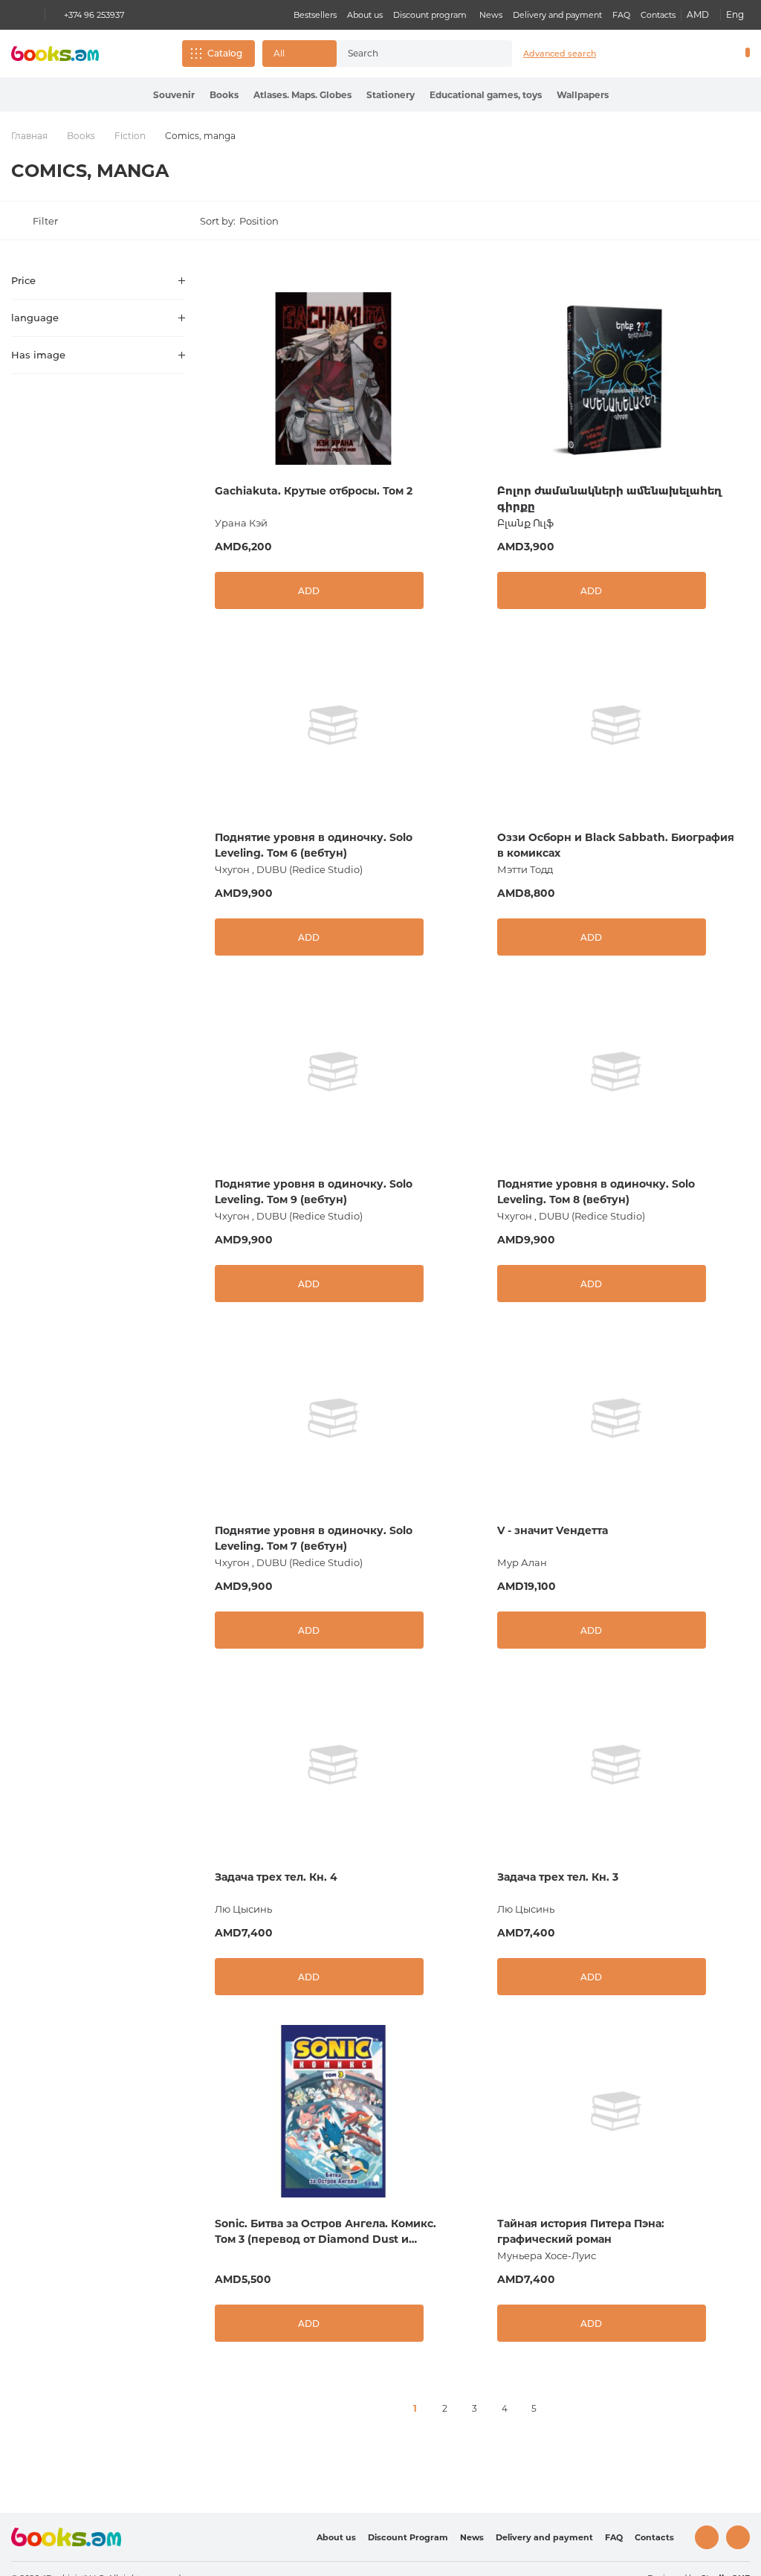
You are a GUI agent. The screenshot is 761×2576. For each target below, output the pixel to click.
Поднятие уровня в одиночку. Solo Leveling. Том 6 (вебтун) (314, 845)
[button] (299, 54)
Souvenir (174, 95)
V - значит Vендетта (553, 1530)
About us (365, 15)
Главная (29, 136)
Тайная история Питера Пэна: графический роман (581, 2231)
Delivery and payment (557, 15)
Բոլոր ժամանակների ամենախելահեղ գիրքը (609, 499)
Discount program (430, 15)
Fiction (130, 136)
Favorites (709, 54)
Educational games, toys (486, 95)
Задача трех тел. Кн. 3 (558, 1877)
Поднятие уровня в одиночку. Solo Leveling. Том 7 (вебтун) (314, 1538)
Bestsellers (315, 15)
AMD (698, 15)
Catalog (225, 53)
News (491, 15)
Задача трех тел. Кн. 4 (276, 1877)
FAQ (621, 15)
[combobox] (411, 54)
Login (684, 54)
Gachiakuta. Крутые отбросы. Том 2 (314, 491)
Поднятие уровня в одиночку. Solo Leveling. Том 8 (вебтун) (596, 1192)
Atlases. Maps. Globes (302, 95)
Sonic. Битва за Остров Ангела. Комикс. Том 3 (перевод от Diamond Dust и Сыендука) (326, 2232)
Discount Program (408, 2537)
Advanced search (560, 54)
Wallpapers (583, 95)
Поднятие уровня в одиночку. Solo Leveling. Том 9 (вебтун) (314, 1192)
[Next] (564, 2409)
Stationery (391, 95)
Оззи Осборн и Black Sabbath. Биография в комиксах (616, 845)
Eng (735, 15)
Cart (744, 54)
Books (224, 95)
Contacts (658, 15)
